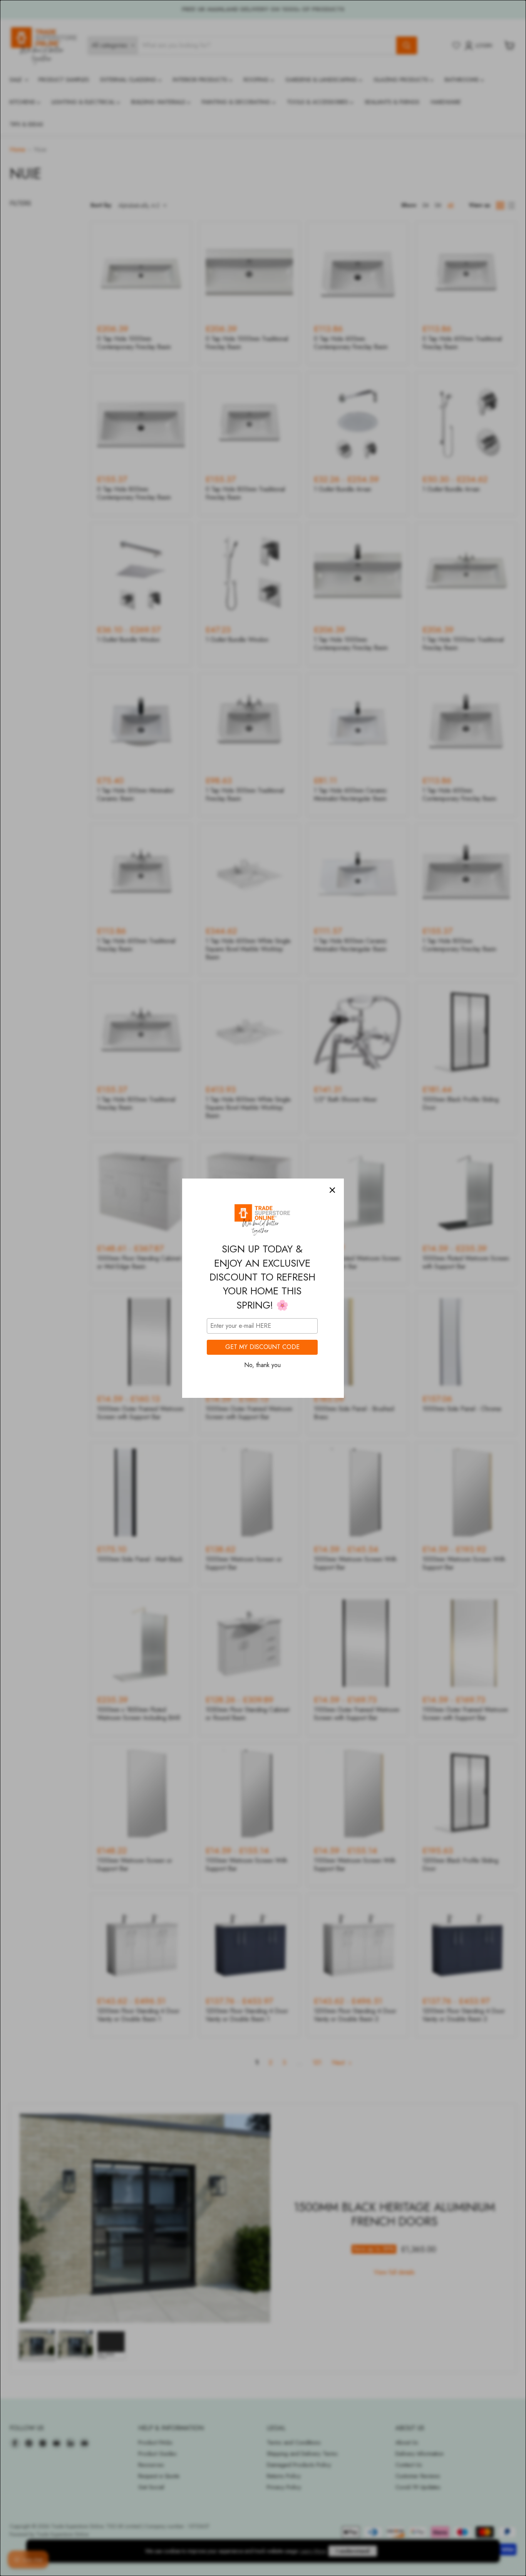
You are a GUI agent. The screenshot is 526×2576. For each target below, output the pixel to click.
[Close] (332, 1190)
